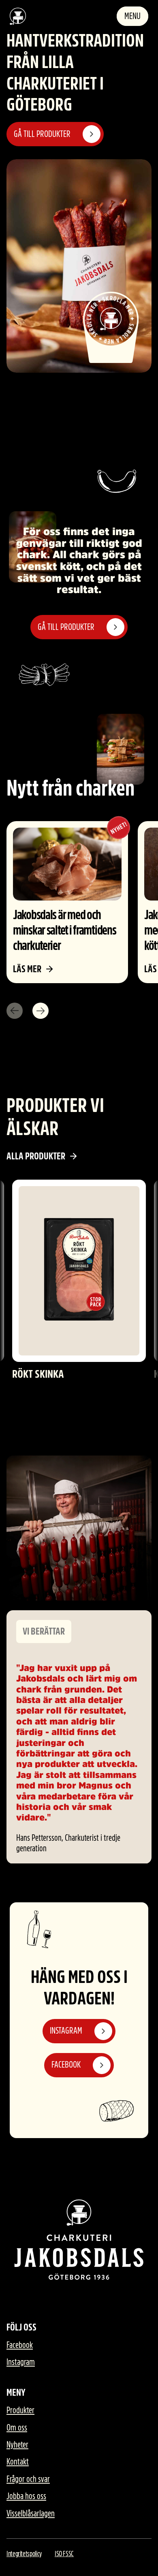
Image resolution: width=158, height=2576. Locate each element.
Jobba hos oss (26, 2496)
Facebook (20, 2345)
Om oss (17, 2428)
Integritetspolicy (24, 2554)
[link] (67, 902)
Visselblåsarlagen (31, 2514)
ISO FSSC (64, 2554)
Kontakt (18, 2462)
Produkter (20, 2410)
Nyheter (17, 2445)
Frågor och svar (28, 2479)
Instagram (21, 2362)
